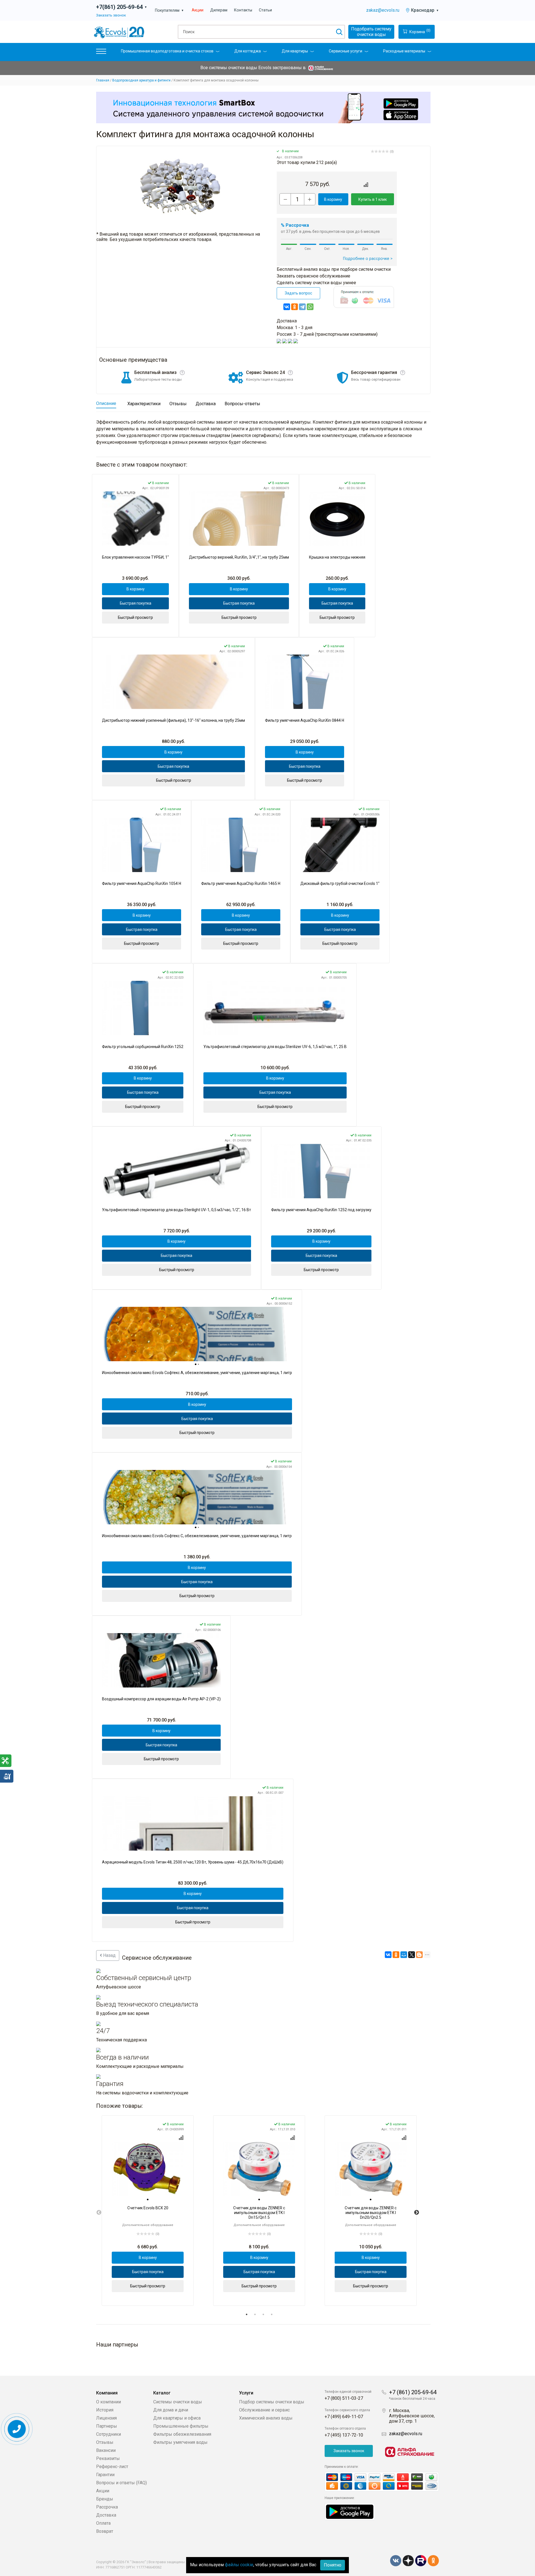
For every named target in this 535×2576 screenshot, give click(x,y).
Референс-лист (112, 2467)
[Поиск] (339, 32)
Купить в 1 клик (373, 199)
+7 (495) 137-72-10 (344, 2435)
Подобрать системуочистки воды (371, 32)
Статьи (265, 10)
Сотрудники (109, 2434)
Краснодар (425, 10)
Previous (99, 2213)
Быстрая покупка (136, 603)
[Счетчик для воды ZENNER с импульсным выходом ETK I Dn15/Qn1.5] (259, 2169)
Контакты (243, 10)
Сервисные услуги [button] (346, 51)
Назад (109, 1955)
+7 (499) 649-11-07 (344, 2417)
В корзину (333, 199)
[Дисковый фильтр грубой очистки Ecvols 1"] (340, 845)
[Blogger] (419, 1955)
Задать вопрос (298, 293)
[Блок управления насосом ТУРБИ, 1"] (135, 519)
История (105, 2410)
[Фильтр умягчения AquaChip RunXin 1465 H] (241, 845)
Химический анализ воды (266, 2418)
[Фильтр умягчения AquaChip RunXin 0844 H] (305, 682)
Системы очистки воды (178, 2402)
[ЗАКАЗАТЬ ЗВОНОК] (17, 2429)
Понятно (333, 2565)
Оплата (103, 2523)
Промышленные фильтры (181, 2426)
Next (417, 2213)
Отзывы (105, 2442)
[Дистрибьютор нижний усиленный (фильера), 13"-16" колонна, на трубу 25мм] (173, 682)
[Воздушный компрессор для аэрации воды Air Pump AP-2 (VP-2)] (161, 1660)
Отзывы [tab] (178, 404)
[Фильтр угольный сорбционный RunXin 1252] (143, 1008)
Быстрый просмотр (135, 617)
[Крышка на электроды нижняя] (337, 519)
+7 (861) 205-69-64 (413, 2392)
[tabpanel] (148, 2211)
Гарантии (105, 2475)
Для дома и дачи (171, 2410)
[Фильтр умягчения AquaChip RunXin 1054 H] (142, 845)
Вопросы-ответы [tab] (242, 404)
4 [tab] (272, 2314)
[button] (101, 53)
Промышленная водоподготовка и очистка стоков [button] (167, 51)
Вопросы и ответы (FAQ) (121, 2483)
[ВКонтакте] (287, 307)
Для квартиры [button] (295, 51)
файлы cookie (239, 2565)
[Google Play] (350, 2511)
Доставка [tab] (206, 404)
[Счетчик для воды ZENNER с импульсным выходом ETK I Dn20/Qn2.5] (371, 2169)
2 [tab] (255, 2314)
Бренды (105, 2499)
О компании (109, 2402)
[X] (412, 1955)
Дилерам (219, 10)
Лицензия (106, 2418)
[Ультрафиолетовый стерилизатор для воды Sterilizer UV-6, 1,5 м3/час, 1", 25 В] (275, 1008)
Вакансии (106, 2450)
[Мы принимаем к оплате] (382, 2482)
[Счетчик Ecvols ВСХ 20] (148, 2169)
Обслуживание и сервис (264, 2410)
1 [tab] (247, 2314)
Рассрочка (107, 2507)
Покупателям (169, 10)
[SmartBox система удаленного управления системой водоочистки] (263, 107)
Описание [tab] (106, 403)
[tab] (196, 1364)
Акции (198, 10)
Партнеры (107, 2426)
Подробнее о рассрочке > (368, 259)
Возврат (105, 2531)
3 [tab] (263, 2314)
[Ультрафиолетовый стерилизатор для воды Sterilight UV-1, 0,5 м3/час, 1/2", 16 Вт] (177, 1171)
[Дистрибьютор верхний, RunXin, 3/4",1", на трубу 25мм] (239, 519)
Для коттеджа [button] (248, 51)
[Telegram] (302, 307)
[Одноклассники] (295, 307)
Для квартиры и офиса (177, 2418)
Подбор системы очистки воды (272, 2402)
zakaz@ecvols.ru (383, 10)
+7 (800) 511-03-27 (344, 2398)
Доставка (106, 2515)
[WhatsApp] (310, 307)
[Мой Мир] (404, 1955)
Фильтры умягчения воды (180, 2442)
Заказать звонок (111, 15)
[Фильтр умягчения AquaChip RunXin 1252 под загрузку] (321, 1171)
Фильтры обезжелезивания (182, 2434)
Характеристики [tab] (144, 404)
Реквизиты (108, 2458)
